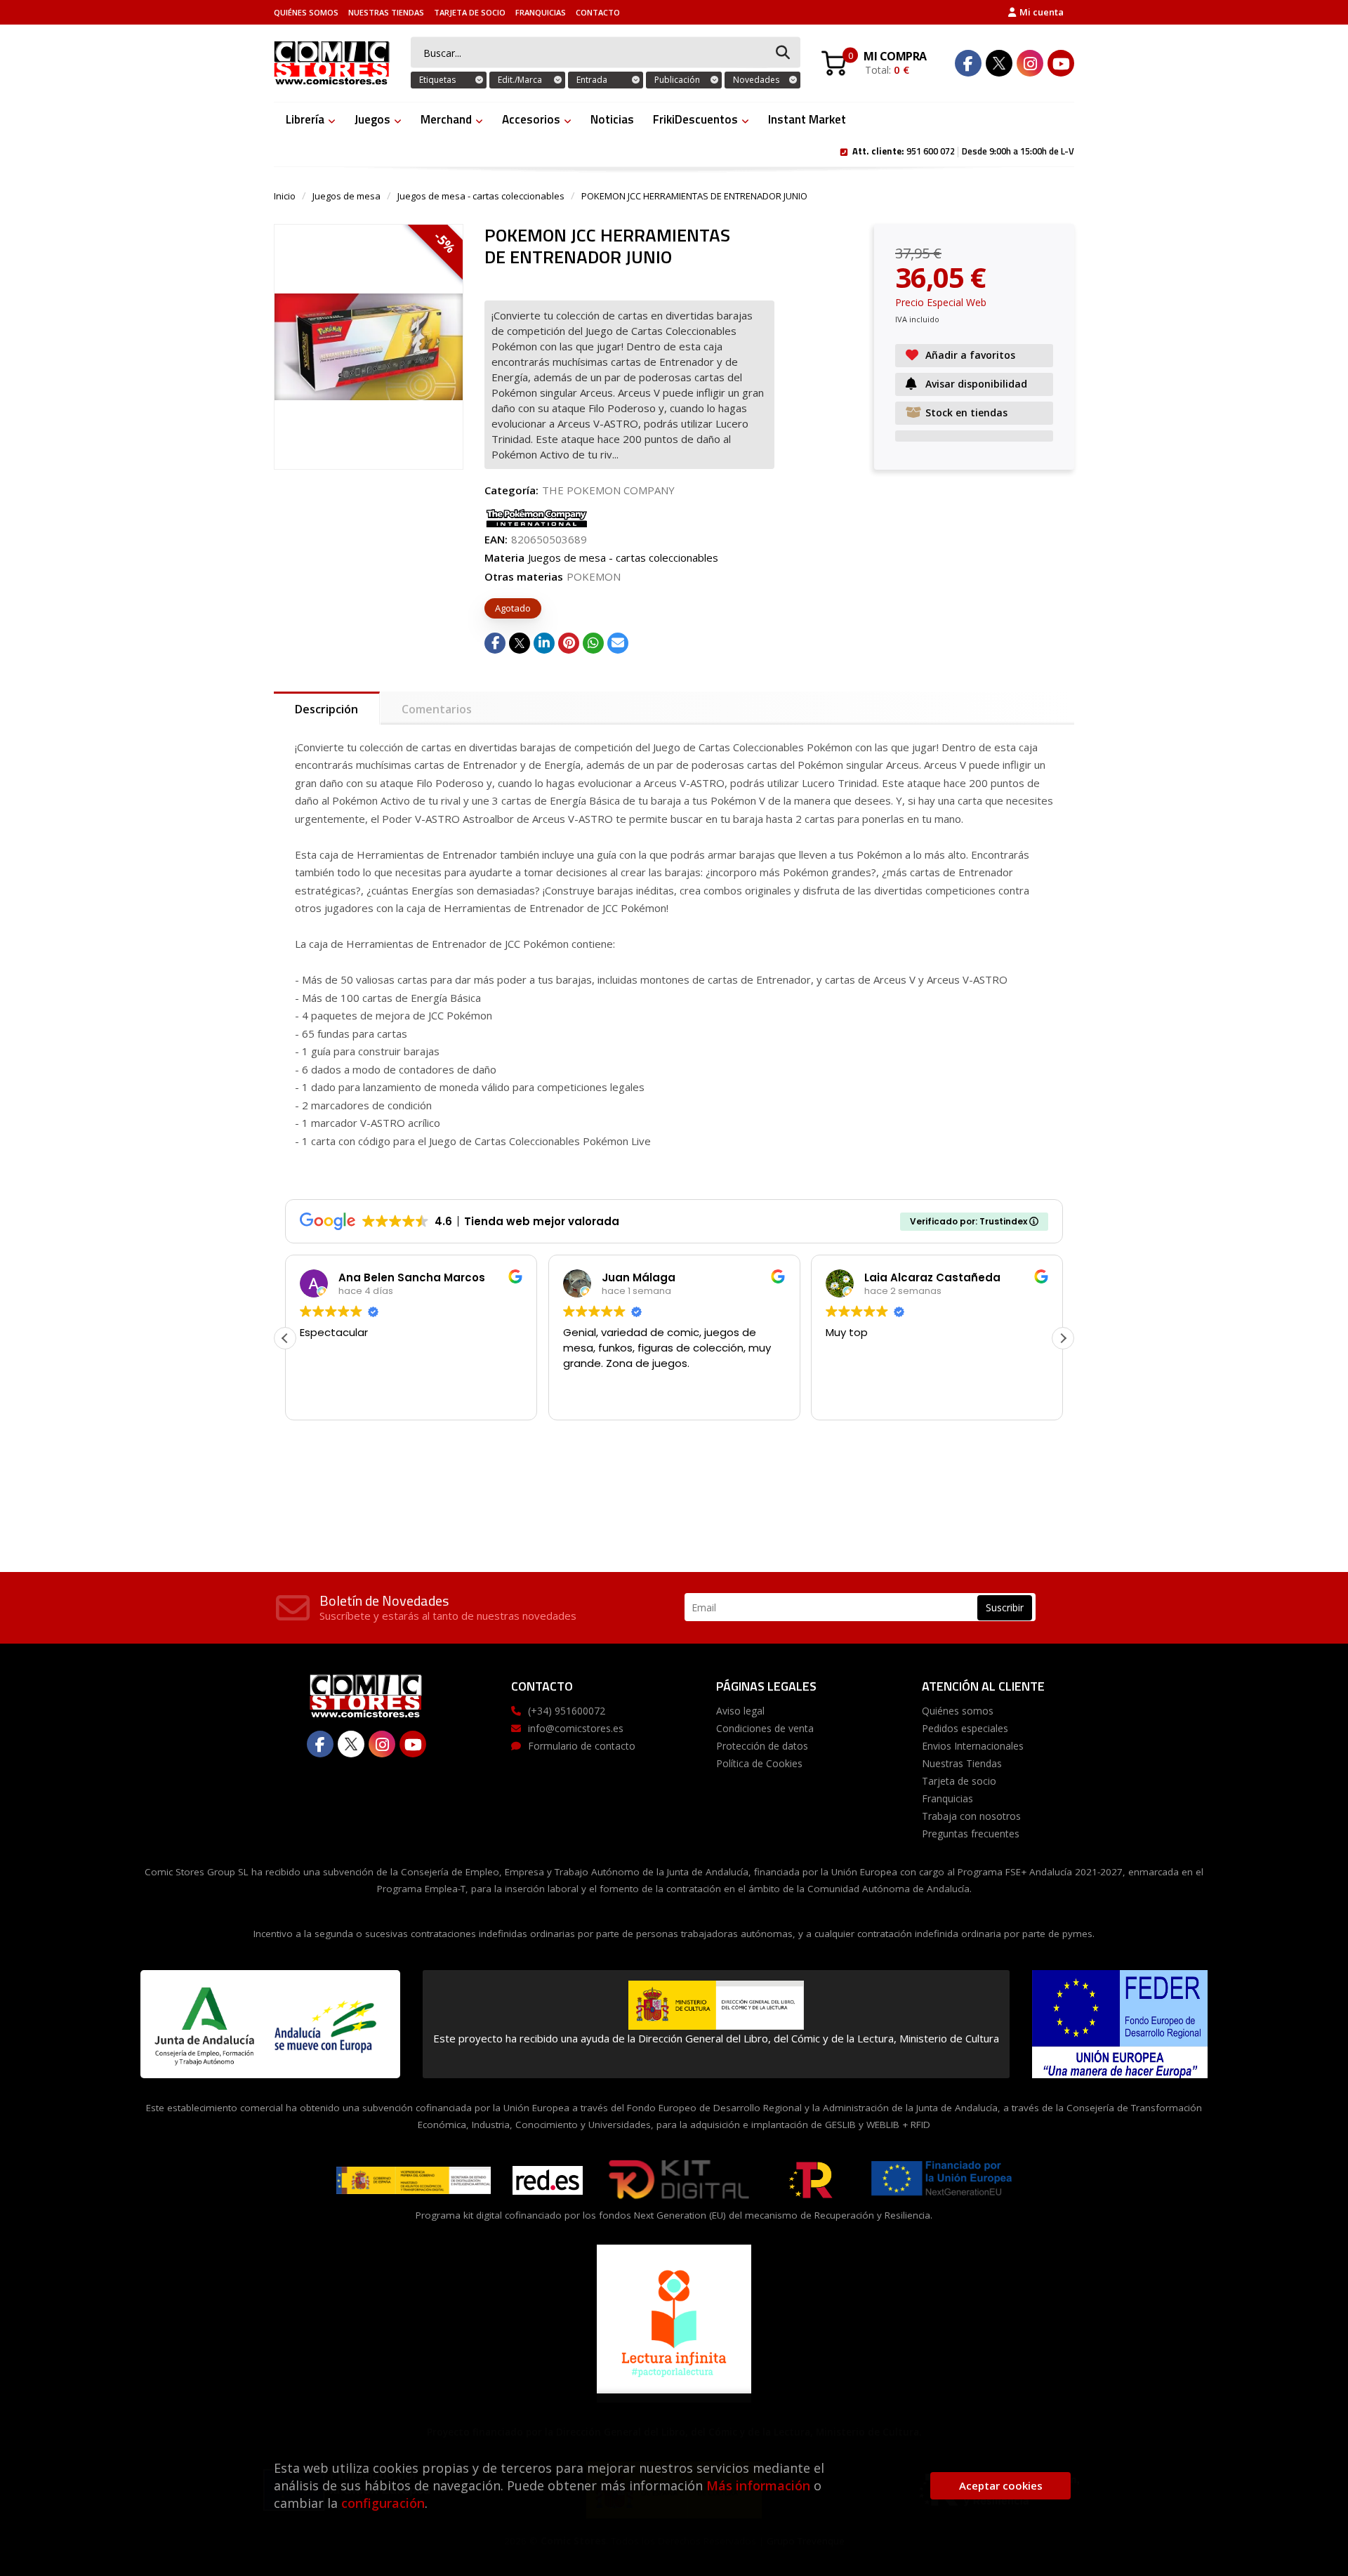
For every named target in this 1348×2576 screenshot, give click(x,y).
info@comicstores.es (576, 1728)
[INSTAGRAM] (1030, 63)
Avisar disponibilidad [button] (976, 384)
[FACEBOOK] (968, 63)
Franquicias (541, 12)
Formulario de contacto (582, 1746)
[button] (1063, 1338)
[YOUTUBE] (1061, 63)
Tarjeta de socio (470, 12)
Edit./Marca (520, 80)
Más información (758, 2485)
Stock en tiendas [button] (966, 412)
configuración (383, 2503)
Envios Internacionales (973, 1746)
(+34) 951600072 (567, 1711)
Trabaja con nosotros (971, 1816)
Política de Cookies (759, 1763)
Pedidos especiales (965, 1728)
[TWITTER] (999, 63)
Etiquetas (437, 80)
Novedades (756, 80)
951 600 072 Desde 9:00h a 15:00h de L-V (963, 150)
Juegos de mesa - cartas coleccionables (481, 196)
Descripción (326, 709)
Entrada (592, 80)
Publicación (677, 80)
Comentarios (437, 709)
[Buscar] (783, 53)
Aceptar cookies (1001, 2485)
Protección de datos (762, 1746)
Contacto (598, 12)
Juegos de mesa (346, 196)
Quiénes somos (306, 12)
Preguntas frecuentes (971, 1834)
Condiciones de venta (765, 1728)
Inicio (285, 196)
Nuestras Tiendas (386, 12)
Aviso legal (740, 1711)
